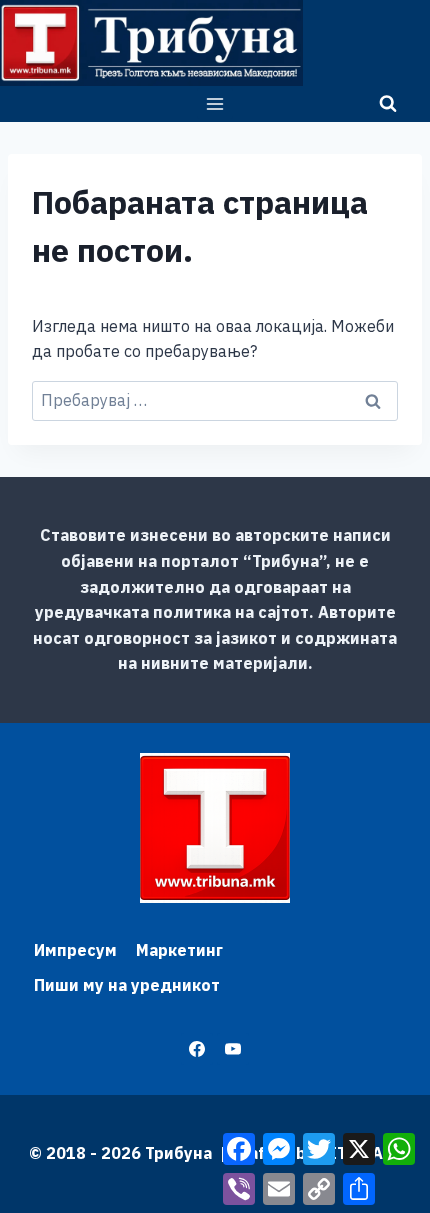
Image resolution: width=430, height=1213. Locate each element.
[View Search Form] (388, 104)
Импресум (75, 950)
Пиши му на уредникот (127, 985)
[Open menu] (215, 103)
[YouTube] (233, 1049)
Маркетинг (179, 950)
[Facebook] (197, 1049)
